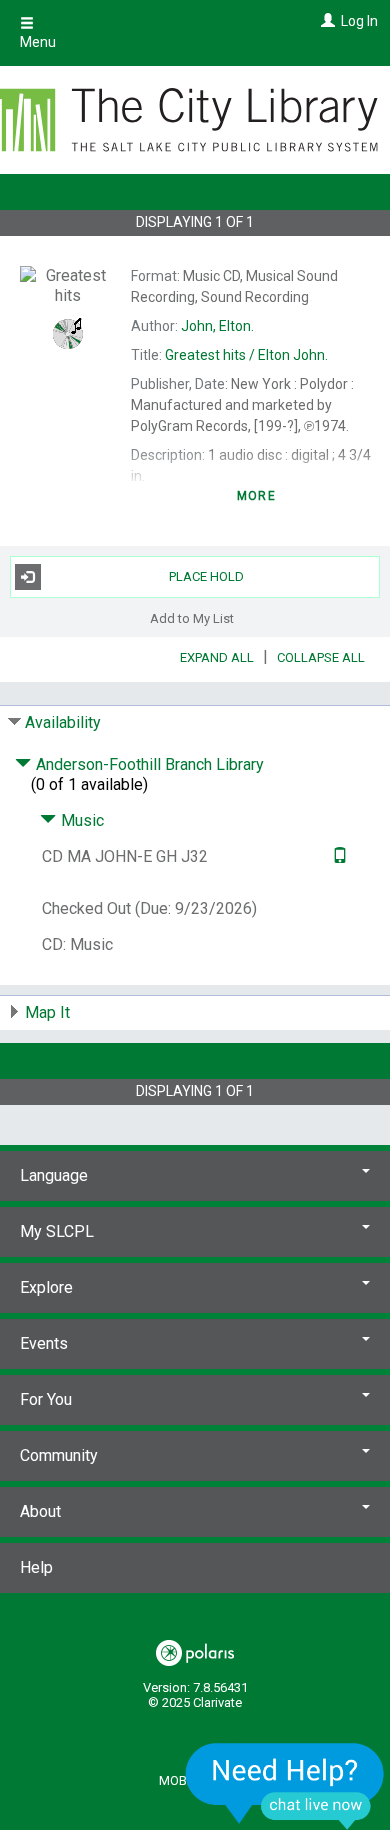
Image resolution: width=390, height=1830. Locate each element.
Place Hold (206, 576)
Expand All (217, 657)
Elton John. (246, 355)
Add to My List (192, 618)
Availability (63, 722)
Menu (38, 42)
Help (36, 1567)
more (256, 496)
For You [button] (46, 1399)
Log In (359, 21)
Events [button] (44, 1343)
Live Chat (285, 1785)
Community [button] (59, 1455)
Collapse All (321, 657)
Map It (47, 1012)
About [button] (40, 1511)
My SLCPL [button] (57, 1231)
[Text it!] (337, 856)
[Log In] (325, 21)
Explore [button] (46, 1287)
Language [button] (54, 1175)
